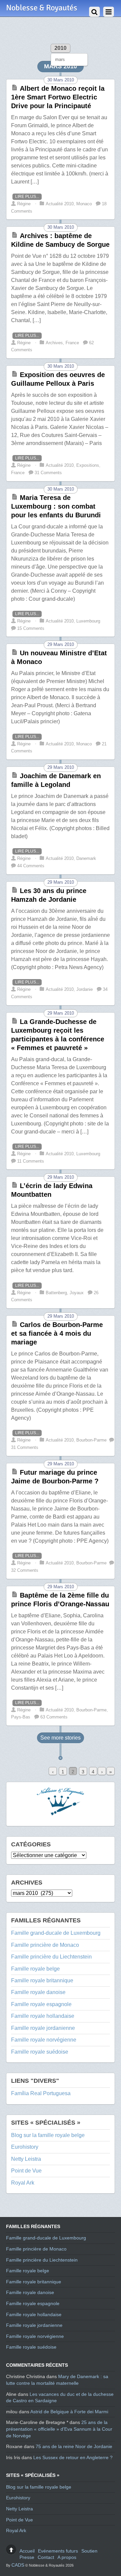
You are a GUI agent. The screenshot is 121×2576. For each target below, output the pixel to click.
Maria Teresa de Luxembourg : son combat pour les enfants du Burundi (56, 506)
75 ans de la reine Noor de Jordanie (74, 2446)
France (72, 343)
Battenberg (56, 1293)
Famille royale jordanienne (43, 2028)
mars (60, 59)
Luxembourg (88, 621)
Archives (54, 343)
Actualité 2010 (60, 204)
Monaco (84, 204)
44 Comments (31, 866)
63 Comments (54, 1717)
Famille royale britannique (42, 1980)
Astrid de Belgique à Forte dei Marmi (69, 2412)
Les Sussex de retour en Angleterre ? (73, 2457)
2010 (61, 48)
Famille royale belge (35, 1969)
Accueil (27, 2551)
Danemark (86, 858)
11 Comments (31, 1161)
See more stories (61, 1738)
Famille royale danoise (38, 1992)
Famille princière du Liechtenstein (51, 1957)
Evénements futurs (58, 2551)
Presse (27, 2557)
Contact (46, 2557)
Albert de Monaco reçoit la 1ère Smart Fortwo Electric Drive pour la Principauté (58, 97)
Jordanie (85, 989)
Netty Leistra (26, 2159)
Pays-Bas (21, 1717)
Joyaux (77, 1293)
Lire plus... (27, 197)
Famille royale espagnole (41, 2004)
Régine (24, 204)
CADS (18, 2565)
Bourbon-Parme (91, 1440)
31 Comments (48, 473)
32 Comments (25, 1570)
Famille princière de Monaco (45, 1945)
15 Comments (31, 628)
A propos (67, 2557)
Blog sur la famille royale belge (48, 2135)
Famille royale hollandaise (43, 2016)
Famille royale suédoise (40, 2052)
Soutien (89, 2551)
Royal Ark (23, 2183)
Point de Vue (26, 2171)
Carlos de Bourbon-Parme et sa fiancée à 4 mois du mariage (57, 1333)
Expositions (88, 465)
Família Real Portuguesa (41, 2093)
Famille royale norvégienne (44, 2040)
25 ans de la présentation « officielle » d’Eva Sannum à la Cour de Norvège (59, 2429)
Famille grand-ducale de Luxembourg (56, 1933)
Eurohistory (25, 2147)
